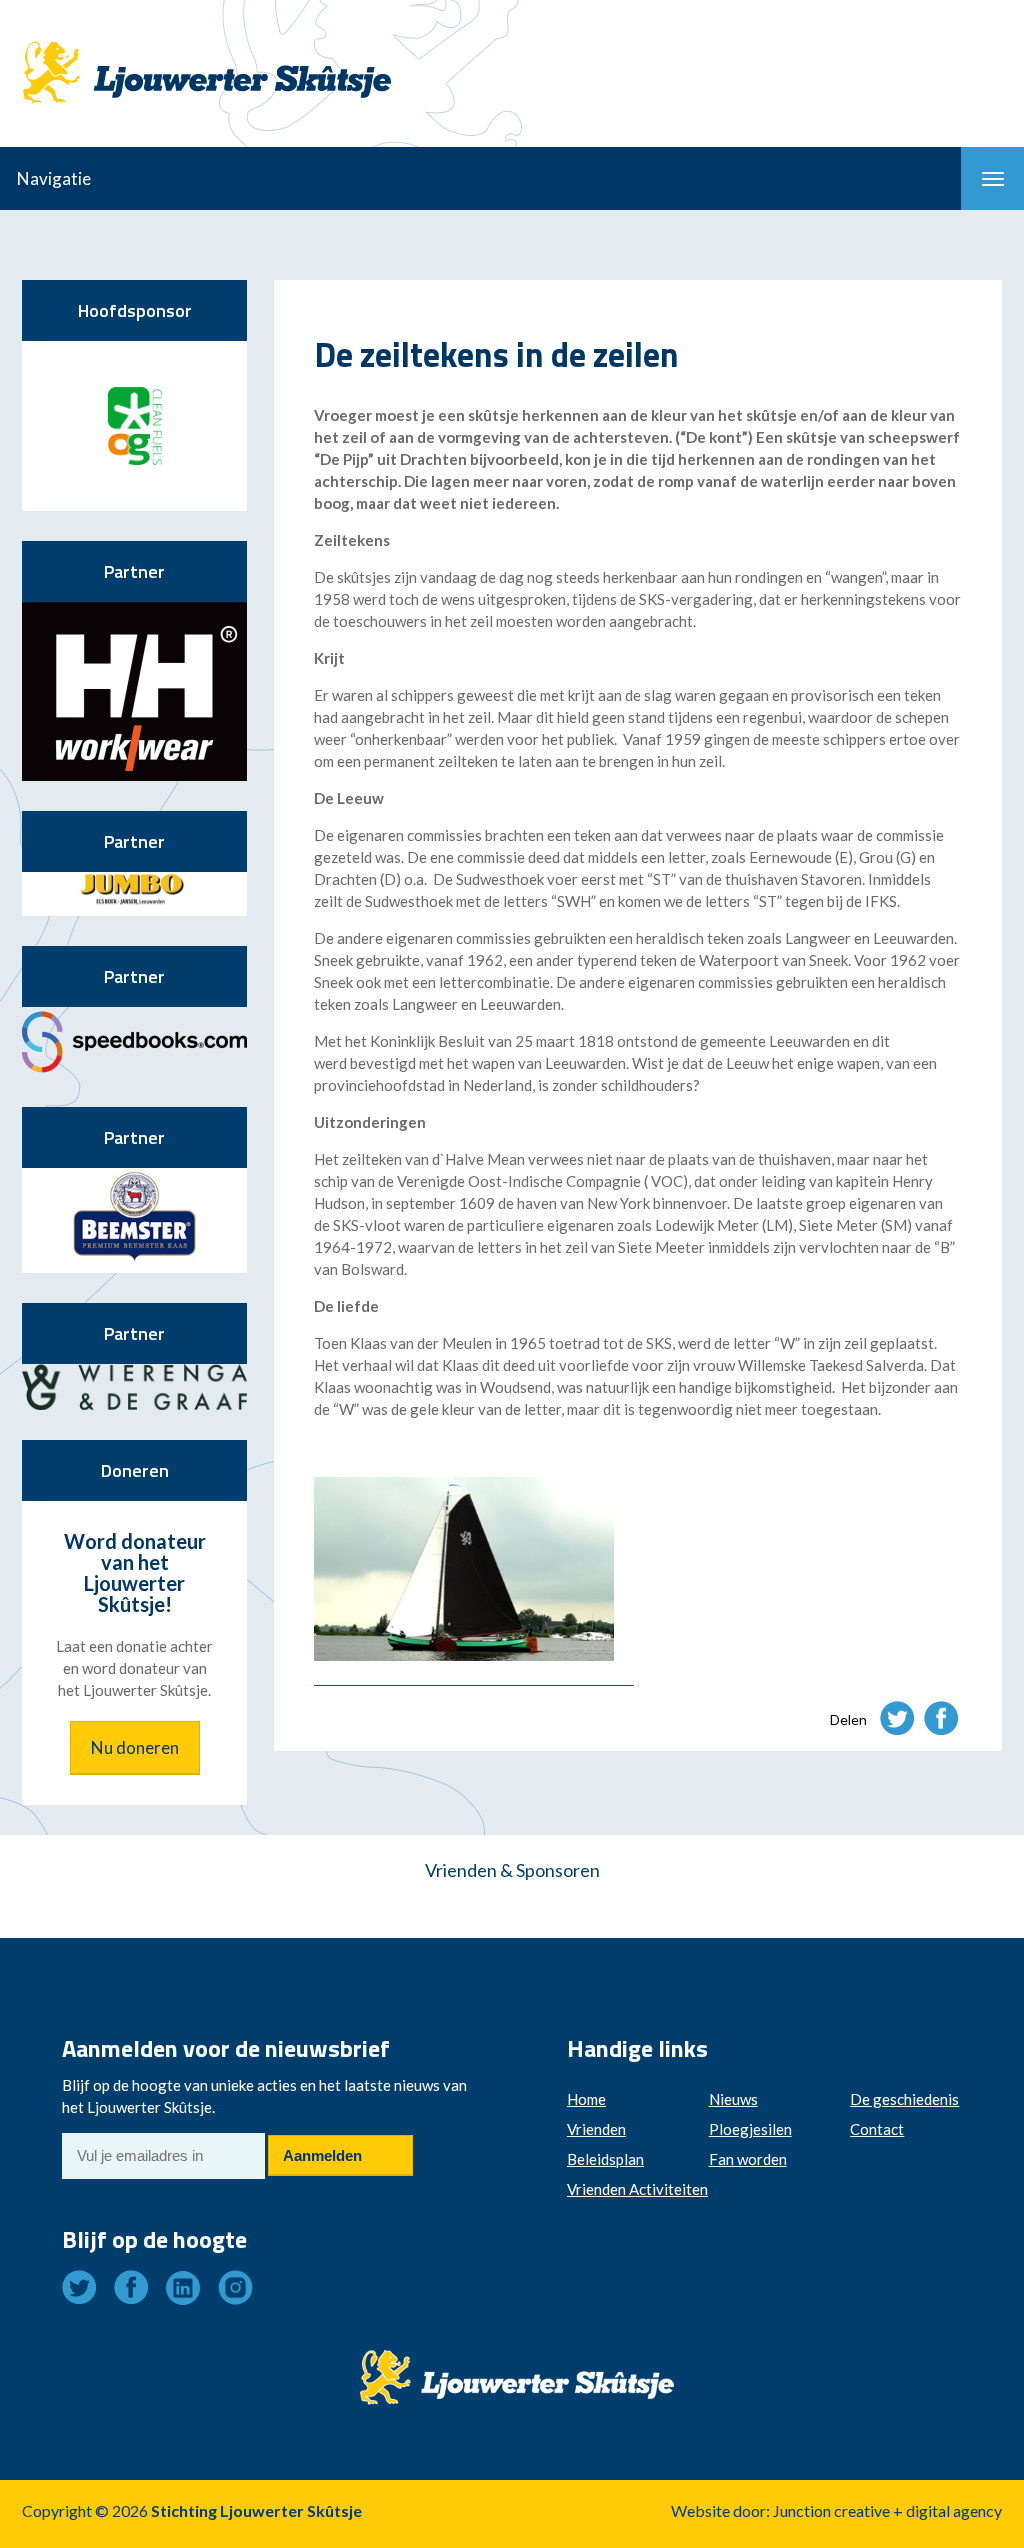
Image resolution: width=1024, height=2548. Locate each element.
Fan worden (748, 2159)
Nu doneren (135, 1747)
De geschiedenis (904, 2099)
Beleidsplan (605, 2159)
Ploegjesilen (750, 2129)
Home (586, 2099)
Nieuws (733, 2099)
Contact (877, 2129)
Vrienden (596, 2129)
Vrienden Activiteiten (637, 2189)
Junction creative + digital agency (887, 2510)
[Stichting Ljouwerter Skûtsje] (206, 55)
